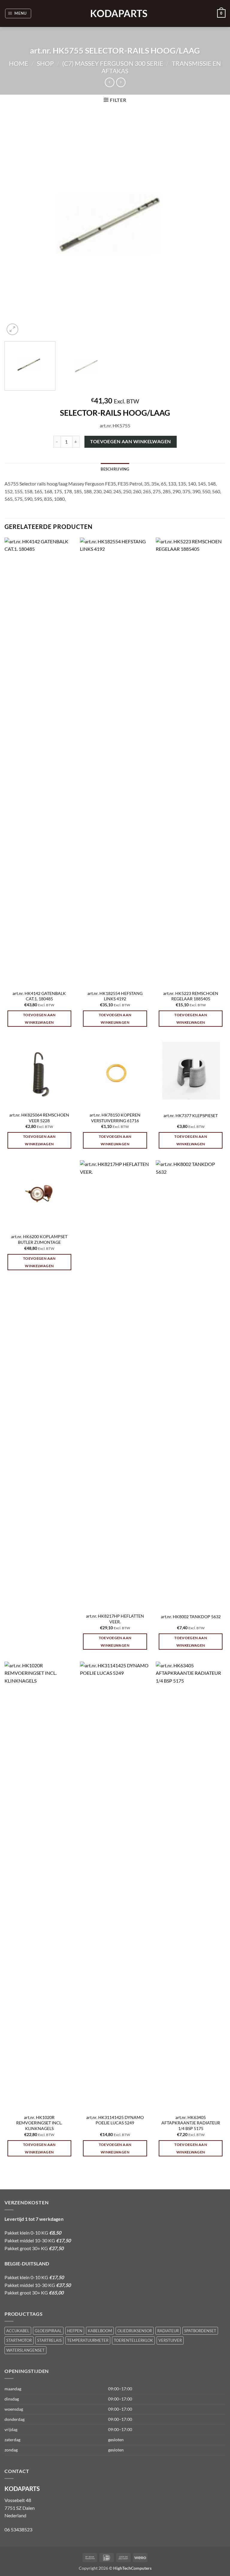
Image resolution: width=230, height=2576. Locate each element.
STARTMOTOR (19, 2340)
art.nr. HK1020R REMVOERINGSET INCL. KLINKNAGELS (39, 2123)
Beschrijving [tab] (115, 469)
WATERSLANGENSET (25, 2350)
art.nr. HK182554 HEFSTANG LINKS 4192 (115, 996)
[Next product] (109, 82)
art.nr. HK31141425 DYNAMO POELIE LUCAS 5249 (115, 2120)
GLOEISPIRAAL (48, 2331)
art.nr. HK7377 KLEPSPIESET (191, 1115)
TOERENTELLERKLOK (133, 2340)
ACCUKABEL (18, 2331)
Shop (45, 63)
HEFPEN (75, 2331)
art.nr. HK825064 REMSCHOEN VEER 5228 (39, 1118)
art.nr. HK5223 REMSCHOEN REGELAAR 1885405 (191, 996)
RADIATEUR (168, 2331)
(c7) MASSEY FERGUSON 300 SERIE (113, 63)
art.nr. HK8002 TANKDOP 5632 (191, 1617)
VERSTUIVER (170, 2340)
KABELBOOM (100, 2331)
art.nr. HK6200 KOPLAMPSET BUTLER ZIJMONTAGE (39, 1239)
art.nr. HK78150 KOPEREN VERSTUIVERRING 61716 (115, 1118)
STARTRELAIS (49, 2340)
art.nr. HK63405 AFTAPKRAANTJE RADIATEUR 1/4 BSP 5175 (191, 2123)
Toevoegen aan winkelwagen (131, 441)
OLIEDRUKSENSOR (135, 2331)
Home (19, 63)
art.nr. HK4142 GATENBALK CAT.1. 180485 (39, 996)
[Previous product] (121, 82)
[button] (18, 13)
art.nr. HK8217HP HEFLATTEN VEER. (115, 1619)
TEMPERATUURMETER (88, 2340)
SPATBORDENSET (200, 2331)
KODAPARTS (115, 13)
